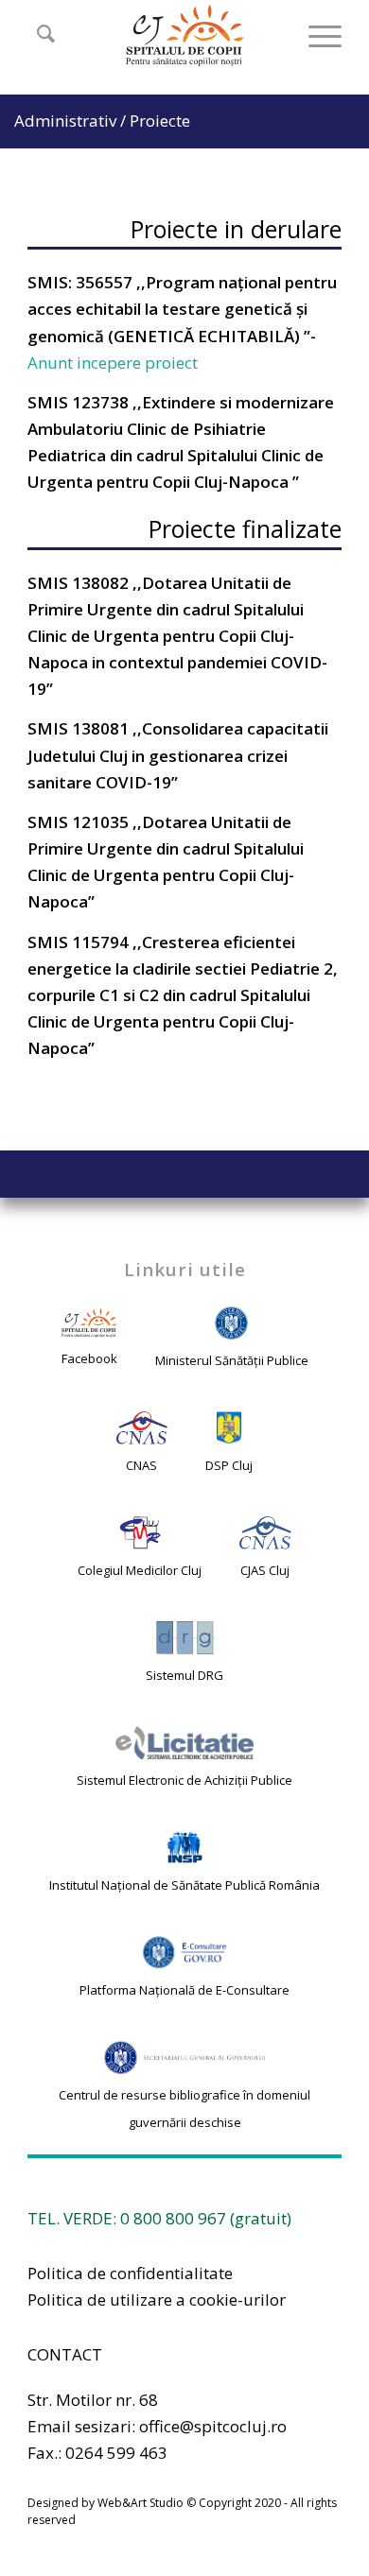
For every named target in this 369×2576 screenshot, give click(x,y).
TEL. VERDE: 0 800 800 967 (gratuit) (159, 2218)
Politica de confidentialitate (130, 2273)
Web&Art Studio (141, 2503)
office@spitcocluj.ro (213, 2426)
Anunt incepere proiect (114, 363)
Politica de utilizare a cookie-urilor (157, 2299)
